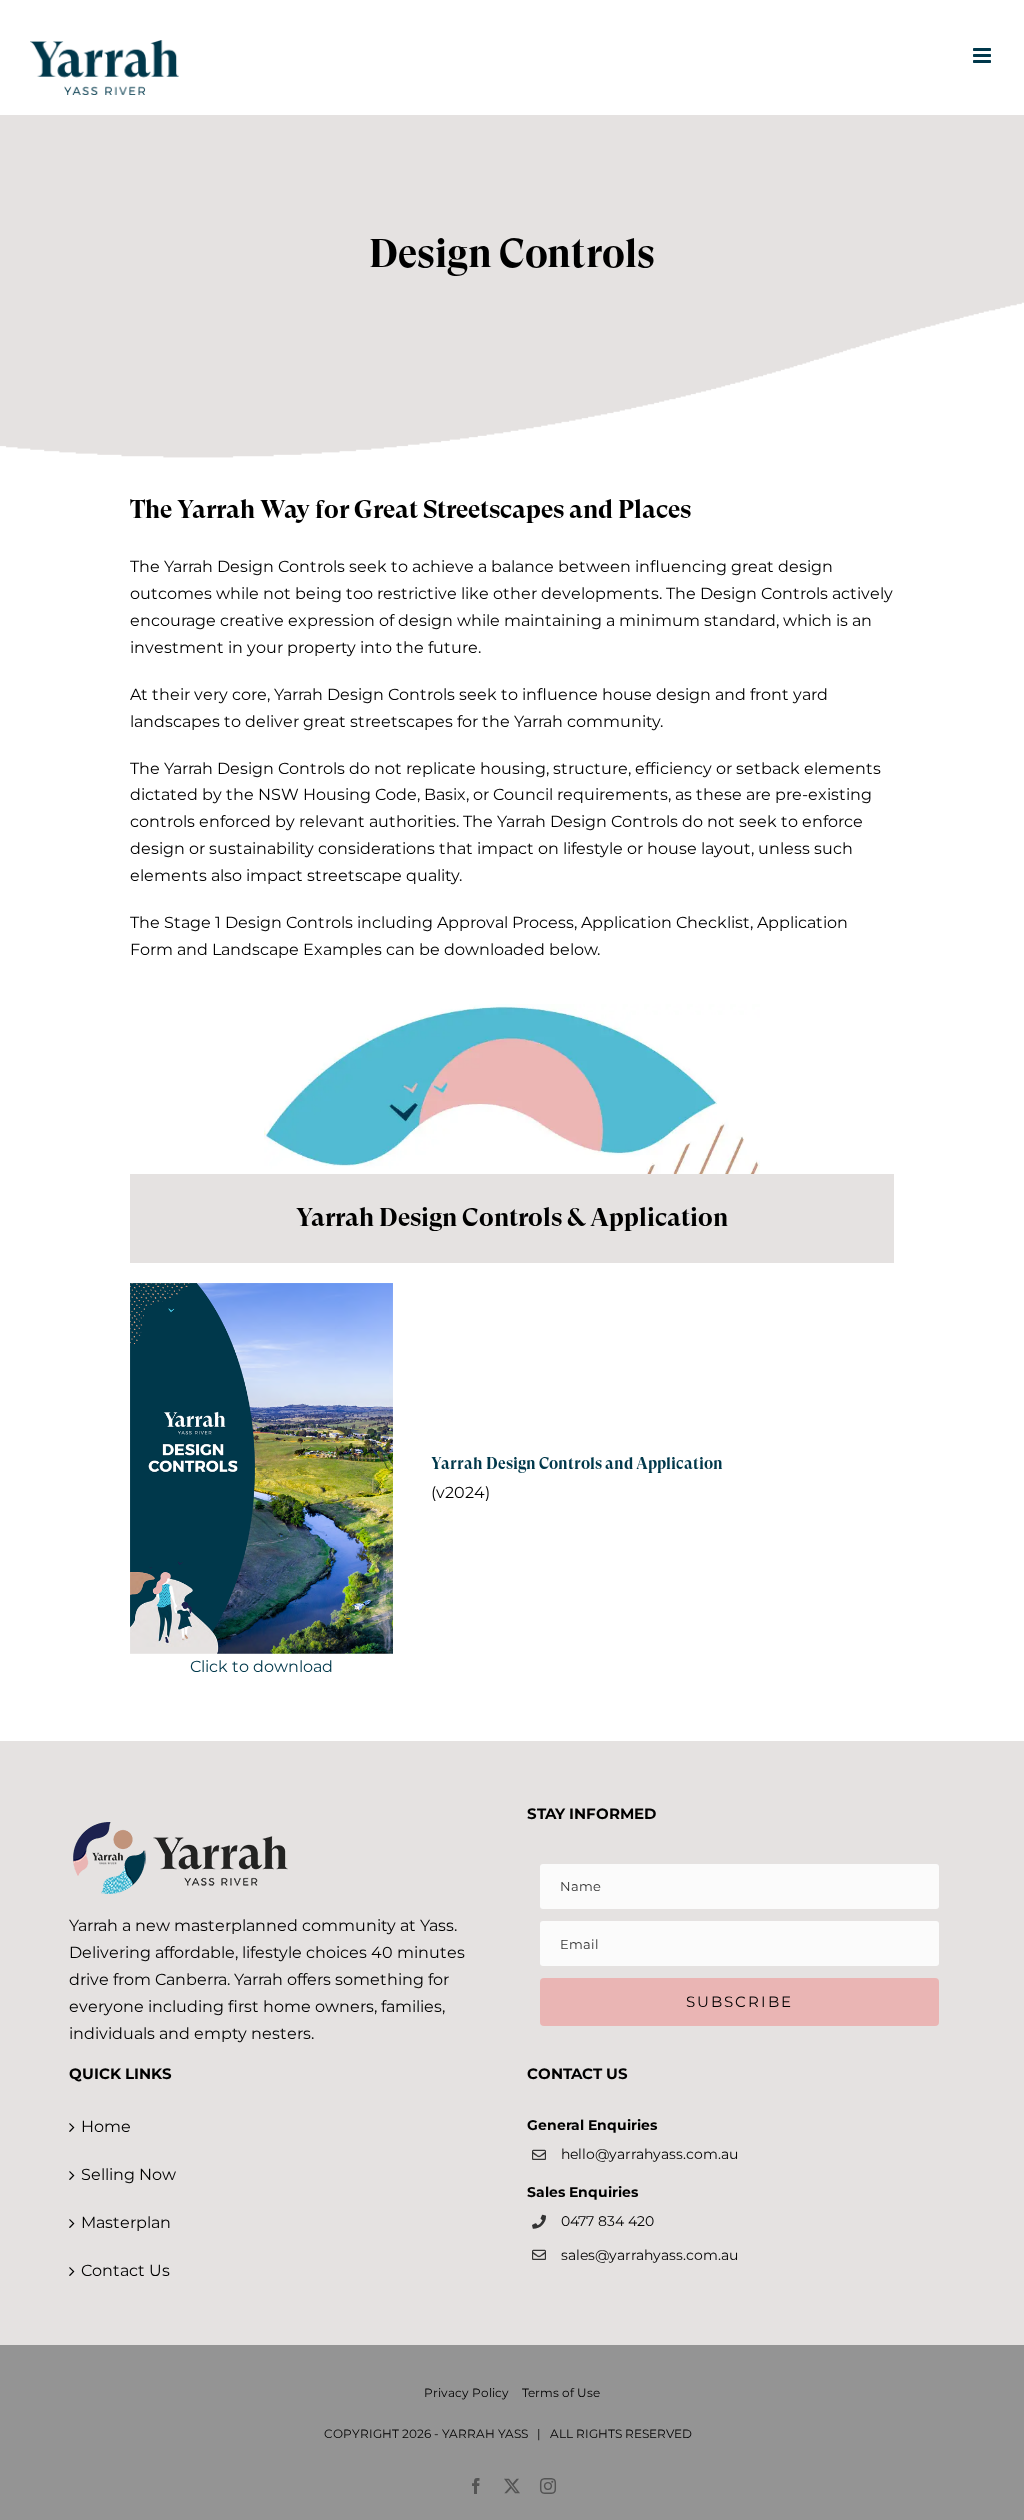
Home (106, 2126)
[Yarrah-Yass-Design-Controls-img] (261, 1290)
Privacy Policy (466, 2392)
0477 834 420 (607, 2221)
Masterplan (126, 2222)
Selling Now (128, 2174)
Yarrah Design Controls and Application (577, 1463)
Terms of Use (561, 2392)
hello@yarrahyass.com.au (649, 2154)
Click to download (261, 1666)
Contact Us (125, 2270)
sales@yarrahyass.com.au (649, 2255)
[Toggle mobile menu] (983, 55)
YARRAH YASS (485, 2433)
